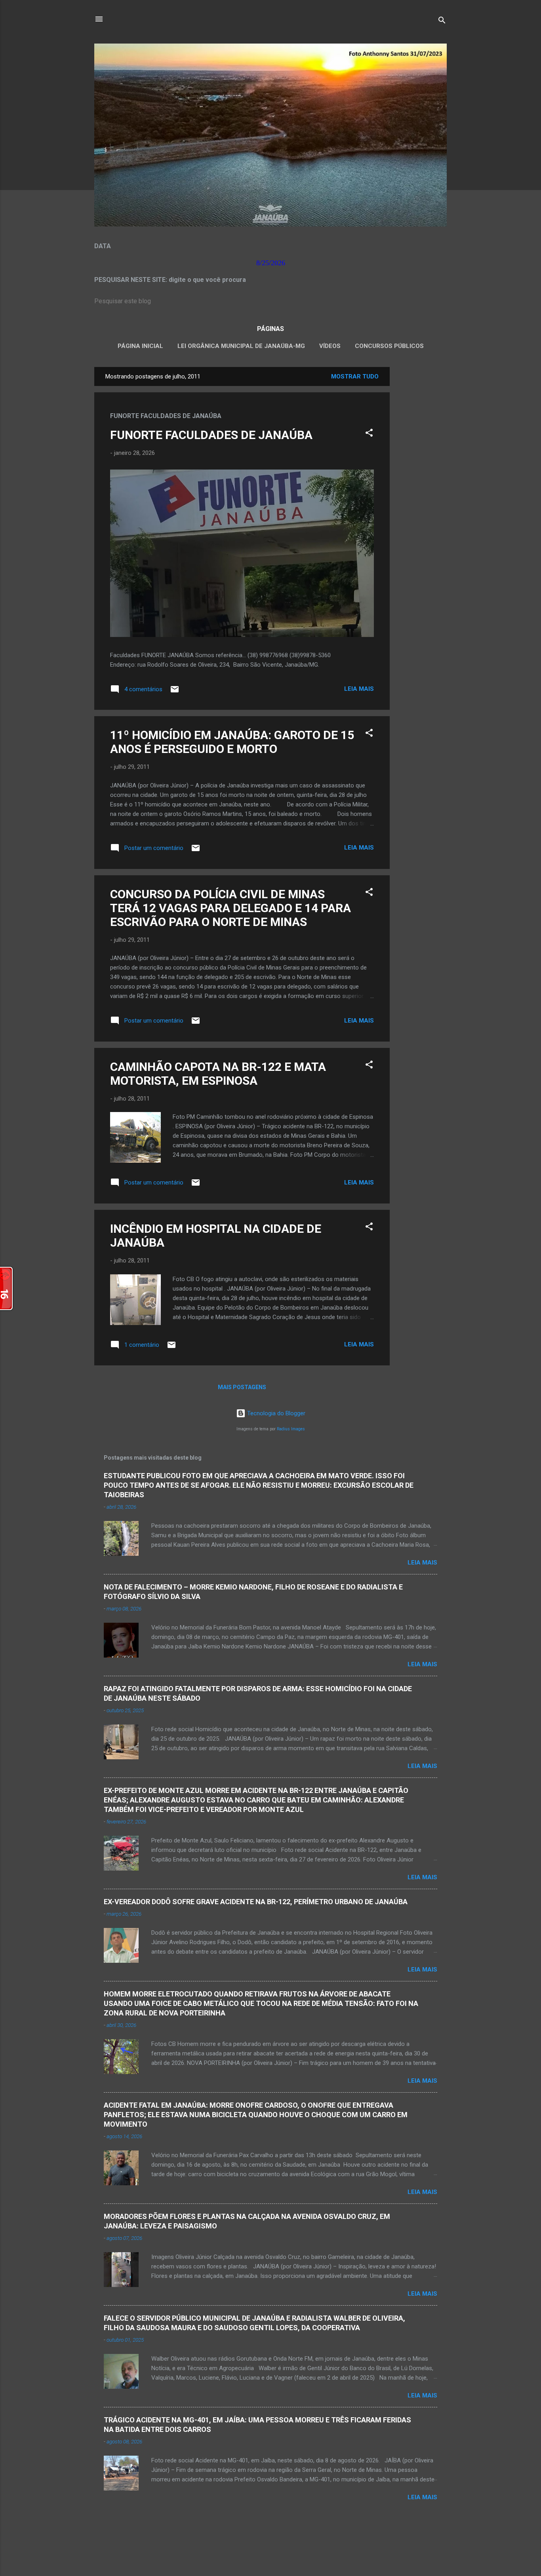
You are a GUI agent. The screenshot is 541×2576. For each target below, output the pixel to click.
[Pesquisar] (442, 22)
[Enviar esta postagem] (175, 692)
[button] (369, 434)
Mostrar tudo (355, 376)
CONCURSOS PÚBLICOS (389, 346)
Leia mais (359, 689)
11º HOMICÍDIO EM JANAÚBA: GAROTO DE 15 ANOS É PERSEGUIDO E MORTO (232, 742)
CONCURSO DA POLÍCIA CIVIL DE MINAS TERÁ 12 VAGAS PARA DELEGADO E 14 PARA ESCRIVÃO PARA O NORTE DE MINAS (230, 908)
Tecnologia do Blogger (275, 1413)
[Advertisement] (421, 486)
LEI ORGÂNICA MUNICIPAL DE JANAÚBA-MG (241, 346)
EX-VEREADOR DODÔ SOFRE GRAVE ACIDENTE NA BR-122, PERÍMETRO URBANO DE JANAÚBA (256, 1902)
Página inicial (140, 346)
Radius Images (291, 1429)
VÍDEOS (330, 346)
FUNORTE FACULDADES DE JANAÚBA (211, 435)
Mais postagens (242, 1387)
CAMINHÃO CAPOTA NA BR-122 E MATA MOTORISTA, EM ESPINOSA (218, 1074)
